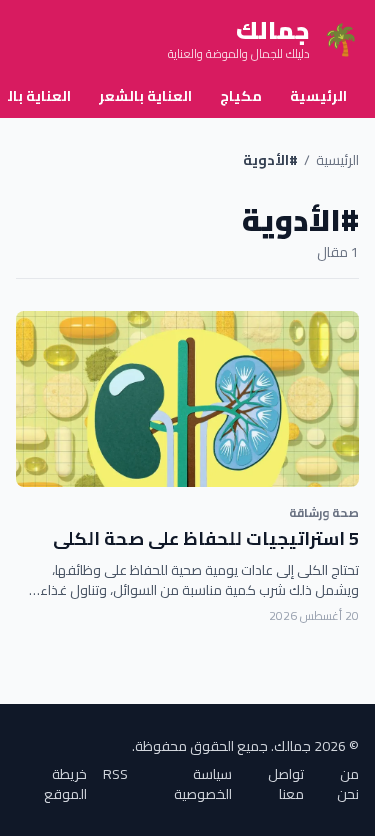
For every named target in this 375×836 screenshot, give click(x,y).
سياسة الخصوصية (203, 784)
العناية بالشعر (145, 96)
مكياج (241, 96)
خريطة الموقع (65, 784)
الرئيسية (318, 96)
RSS (115, 775)
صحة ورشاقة (324, 512)
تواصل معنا (286, 784)
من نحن (348, 784)
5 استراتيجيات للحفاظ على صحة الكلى (206, 538)
